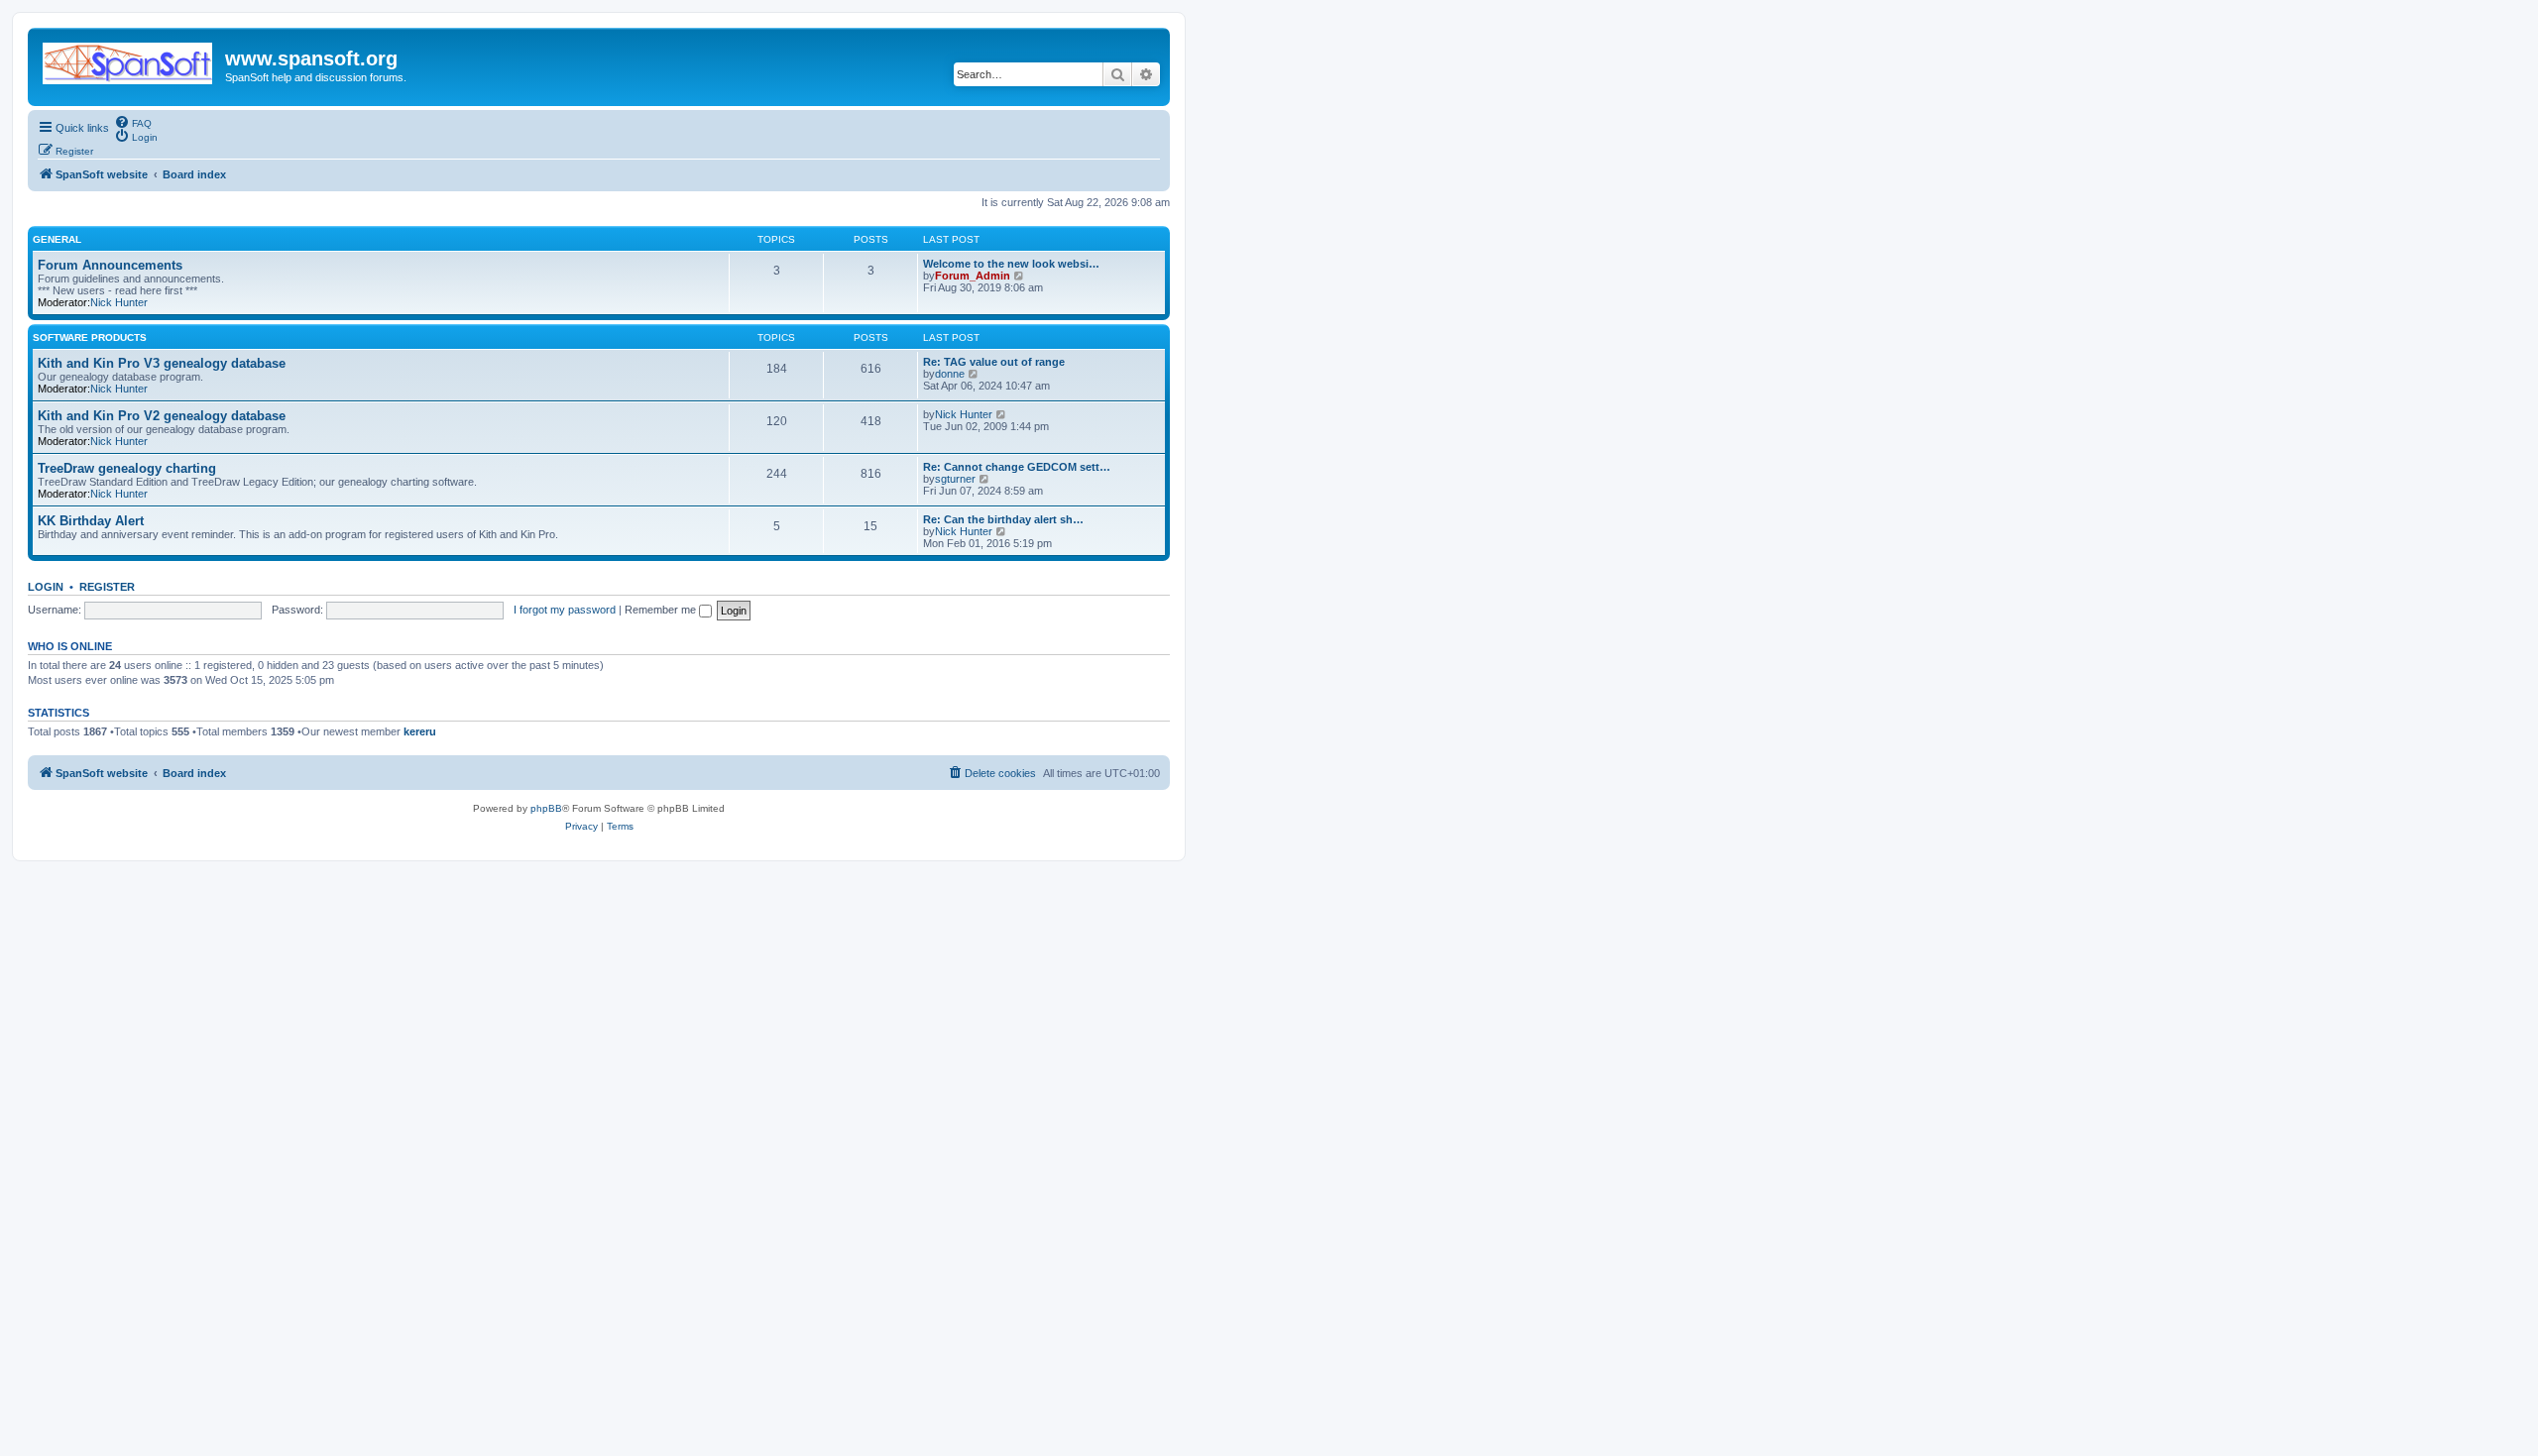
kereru (420, 731)
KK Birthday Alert (91, 521)
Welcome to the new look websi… (1011, 264)
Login (46, 587)
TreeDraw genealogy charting (127, 468)
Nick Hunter (119, 302)
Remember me (662, 610)
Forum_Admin (973, 276)
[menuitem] (133, 122)
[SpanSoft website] (129, 59)
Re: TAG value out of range (994, 362)
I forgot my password (565, 610)
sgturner (955, 479)
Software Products (90, 337)
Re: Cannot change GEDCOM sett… (1017, 467)
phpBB (546, 808)
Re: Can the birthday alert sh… (1003, 519)
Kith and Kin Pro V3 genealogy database (162, 363)
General (57, 239)
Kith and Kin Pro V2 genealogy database (162, 416)
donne (950, 374)
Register (107, 587)
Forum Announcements (110, 265)
